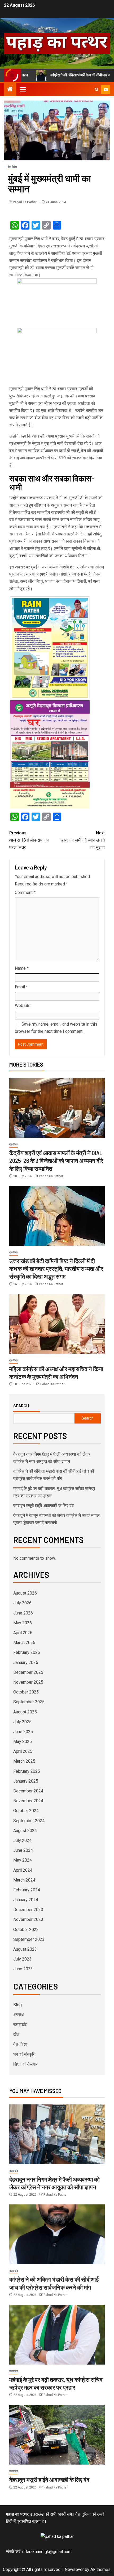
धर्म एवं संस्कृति (24, 2054)
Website (23, 1006)
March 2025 (24, 1761)
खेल (16, 2034)
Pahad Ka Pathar (25, 202)
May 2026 (23, 1623)
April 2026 (23, 1633)
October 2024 (26, 1811)
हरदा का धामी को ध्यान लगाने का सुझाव (83, 840)
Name (22, 968)
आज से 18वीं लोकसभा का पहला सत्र (29, 840)
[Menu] (23, 89)
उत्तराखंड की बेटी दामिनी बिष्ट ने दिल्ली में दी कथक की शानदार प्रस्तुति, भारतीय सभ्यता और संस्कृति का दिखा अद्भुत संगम (56, 1269)
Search (21, 1406)
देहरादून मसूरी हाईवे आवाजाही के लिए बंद (43, 1506)
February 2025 (27, 1771)
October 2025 (26, 1692)
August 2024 (25, 1831)
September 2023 (29, 1939)
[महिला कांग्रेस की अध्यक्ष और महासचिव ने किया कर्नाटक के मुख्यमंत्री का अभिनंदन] (57, 1324)
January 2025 (26, 1781)
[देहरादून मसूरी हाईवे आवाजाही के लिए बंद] (57, 2435)
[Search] (97, 90)
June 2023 (23, 1969)
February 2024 (27, 1890)
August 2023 (25, 1949)
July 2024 (22, 1840)
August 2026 (25, 1593)
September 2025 (29, 1702)
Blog (17, 2005)
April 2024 (23, 1870)
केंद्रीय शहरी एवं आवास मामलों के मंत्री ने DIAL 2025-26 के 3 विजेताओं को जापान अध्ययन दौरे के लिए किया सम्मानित (56, 1161)
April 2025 (23, 1751)
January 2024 (26, 1900)
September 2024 (29, 1821)
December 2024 (28, 1791)
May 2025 (23, 1741)
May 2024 (23, 1860)
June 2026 (23, 1613)
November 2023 (28, 1919)
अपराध (18, 2015)
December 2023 (28, 1910)
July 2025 (22, 1722)
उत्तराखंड (20, 2024)
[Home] (10, 90)
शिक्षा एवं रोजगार (25, 2064)
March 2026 (24, 1643)
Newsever (74, 2569)
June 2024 (23, 1850)
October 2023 (26, 1930)
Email (21, 987)
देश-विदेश (12, 167)
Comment (25, 892)
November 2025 (28, 1682)
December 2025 (28, 1672)
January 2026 (26, 1662)
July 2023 (22, 1959)
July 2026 (22, 1603)
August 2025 (25, 1712)
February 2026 (27, 1652)
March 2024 (24, 1880)
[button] (23, 89)
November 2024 (28, 1801)
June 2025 (23, 1732)
